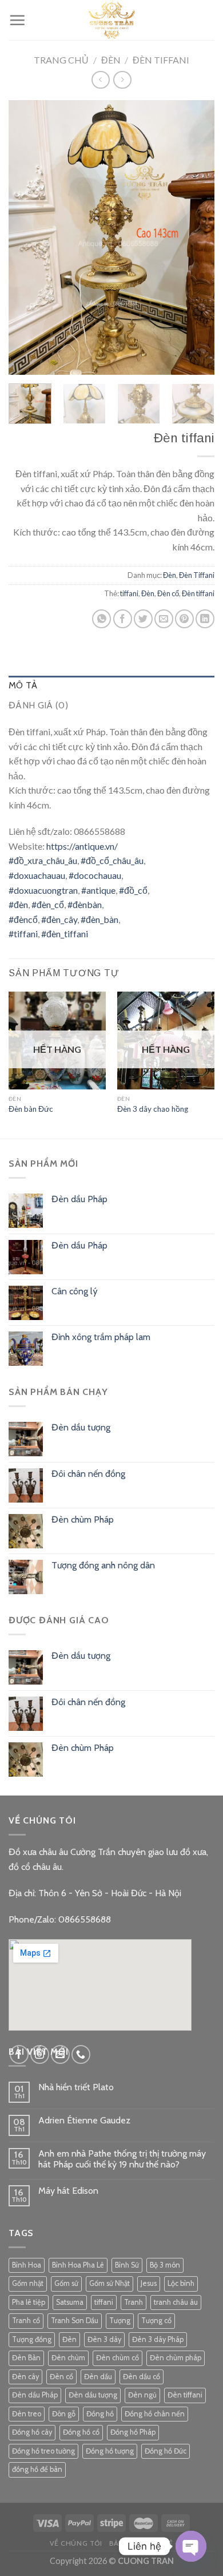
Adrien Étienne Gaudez (84, 2120)
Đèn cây (25, 2377)
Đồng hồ (100, 2414)
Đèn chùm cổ (118, 2358)
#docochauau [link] (95, 875)
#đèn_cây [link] (59, 919)
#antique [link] (98, 890)
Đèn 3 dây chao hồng (153, 1109)
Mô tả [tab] (23, 685)
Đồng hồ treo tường (43, 2451)
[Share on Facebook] (123, 619)
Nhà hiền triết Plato (76, 2087)
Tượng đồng (32, 2339)
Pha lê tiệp (29, 2302)
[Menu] (17, 20)
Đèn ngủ (142, 2395)
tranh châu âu (176, 2302)
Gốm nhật (28, 2283)
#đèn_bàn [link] (99, 919)
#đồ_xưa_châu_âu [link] (43, 860)
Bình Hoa (27, 2265)
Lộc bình (181, 2283)
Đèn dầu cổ (142, 2377)
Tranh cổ (26, 2321)
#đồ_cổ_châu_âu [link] (112, 860)
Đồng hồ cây (32, 2432)
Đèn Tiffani (161, 60)
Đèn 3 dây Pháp (158, 2339)
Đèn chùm (68, 2358)
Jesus (149, 2283)
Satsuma (70, 2302)
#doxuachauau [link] (37, 875)
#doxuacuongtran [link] (43, 890)
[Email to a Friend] (164, 619)
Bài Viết (124, 2543)
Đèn (111, 60)
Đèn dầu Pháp (35, 2395)
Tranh (134, 2302)
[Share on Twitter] (143, 619)
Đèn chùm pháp (176, 2358)
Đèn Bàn (26, 2358)
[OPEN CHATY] (191, 2546)
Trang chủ (61, 60)
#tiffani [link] (23, 934)
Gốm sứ (66, 2283)
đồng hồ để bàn (37, 2469)
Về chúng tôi (76, 2543)
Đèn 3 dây (104, 2339)
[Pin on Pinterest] (184, 619)
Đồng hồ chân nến (155, 2414)
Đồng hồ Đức (166, 2451)
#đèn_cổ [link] (48, 904)
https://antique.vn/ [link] (82, 846)
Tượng (120, 2321)
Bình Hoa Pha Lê (78, 2265)
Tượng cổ (156, 2321)
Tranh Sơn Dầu (75, 2321)
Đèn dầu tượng (93, 2395)
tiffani (129, 593)
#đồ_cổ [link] (133, 890)
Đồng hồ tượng (110, 2451)
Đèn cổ (168, 593)
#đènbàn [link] (85, 904)
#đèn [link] (18, 904)
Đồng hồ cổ (81, 2432)
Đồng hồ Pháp (133, 2432)
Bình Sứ (127, 2265)
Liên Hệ (159, 2543)
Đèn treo (27, 2414)
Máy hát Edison (68, 2191)
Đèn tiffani (198, 593)
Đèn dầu (98, 2377)
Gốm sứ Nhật (109, 2283)
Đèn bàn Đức (31, 1109)
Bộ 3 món (165, 2265)
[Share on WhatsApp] (101, 619)
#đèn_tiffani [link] (65, 934)
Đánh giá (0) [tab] (38, 705)
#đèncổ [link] (23, 919)
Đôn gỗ (64, 2414)
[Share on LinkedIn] (205, 619)
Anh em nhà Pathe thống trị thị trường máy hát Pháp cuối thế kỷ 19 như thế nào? (122, 2159)
